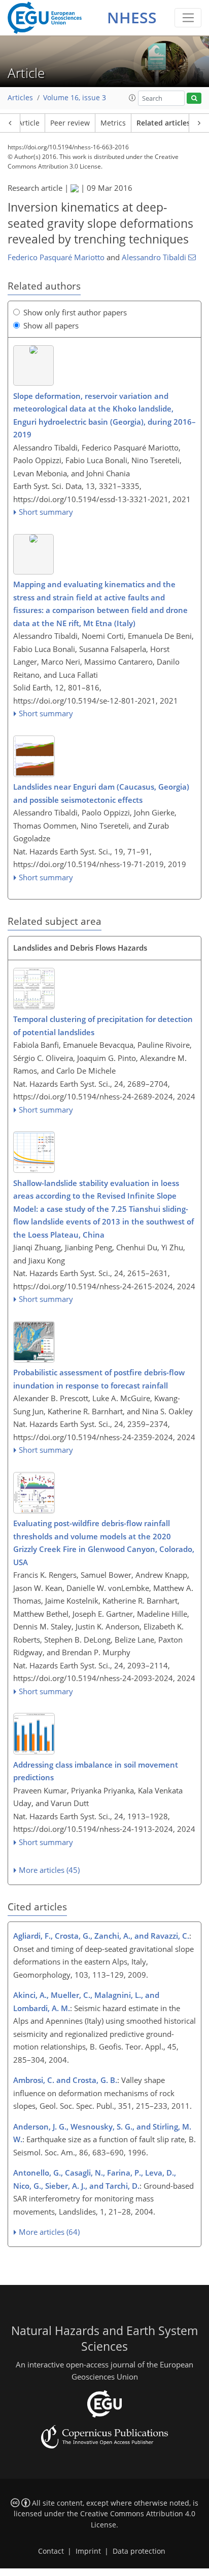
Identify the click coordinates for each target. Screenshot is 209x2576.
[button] (132, 98)
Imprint (88, 2551)
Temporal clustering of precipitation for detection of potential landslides (103, 1026)
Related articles (163, 123)
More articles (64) (49, 2232)
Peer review (70, 123)
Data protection (139, 2551)
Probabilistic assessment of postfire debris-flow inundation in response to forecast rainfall (99, 1379)
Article (29, 123)
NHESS (132, 17)
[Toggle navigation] (188, 18)
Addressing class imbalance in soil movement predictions (96, 1771)
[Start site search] (194, 98)
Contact (51, 2551)
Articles (20, 98)
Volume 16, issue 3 (75, 98)
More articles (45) (49, 1870)
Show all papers (51, 325)
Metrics (113, 123)
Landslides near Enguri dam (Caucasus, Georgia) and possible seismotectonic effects (101, 793)
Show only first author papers (75, 312)
